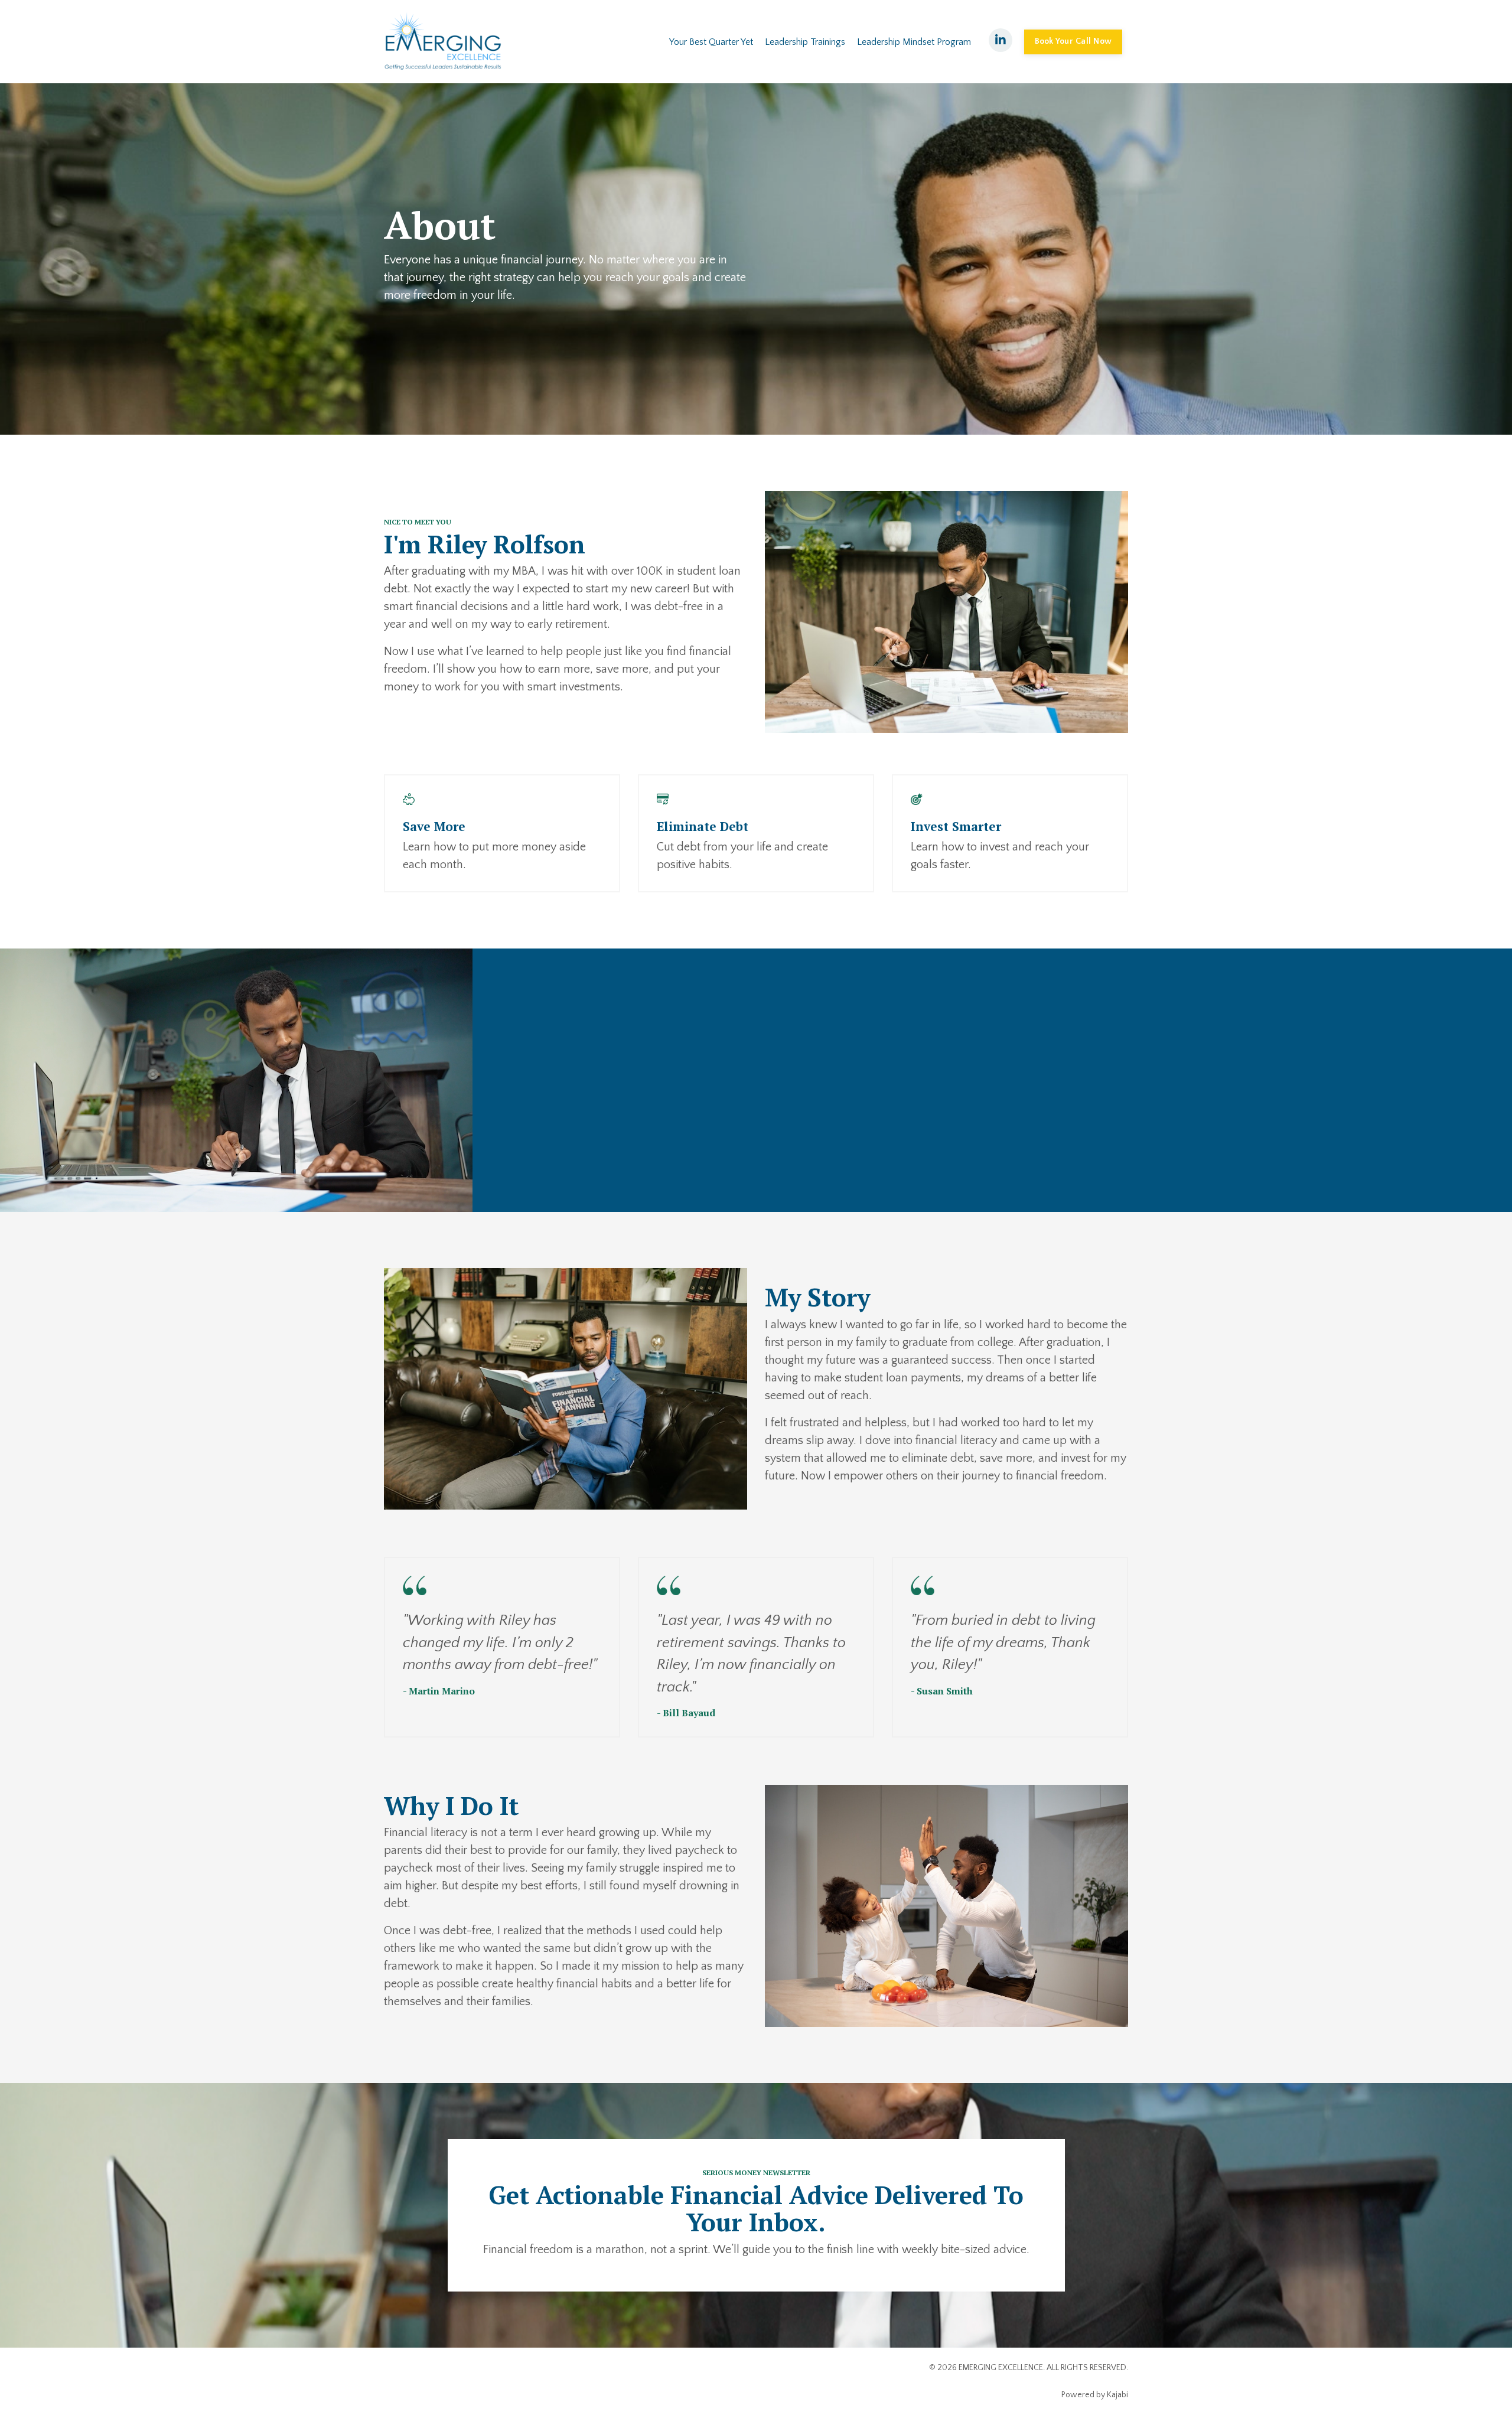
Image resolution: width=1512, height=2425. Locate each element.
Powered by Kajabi (1095, 2395)
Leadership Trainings (805, 42)
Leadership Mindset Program (914, 42)
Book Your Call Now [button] (1073, 41)
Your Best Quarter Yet (711, 42)
